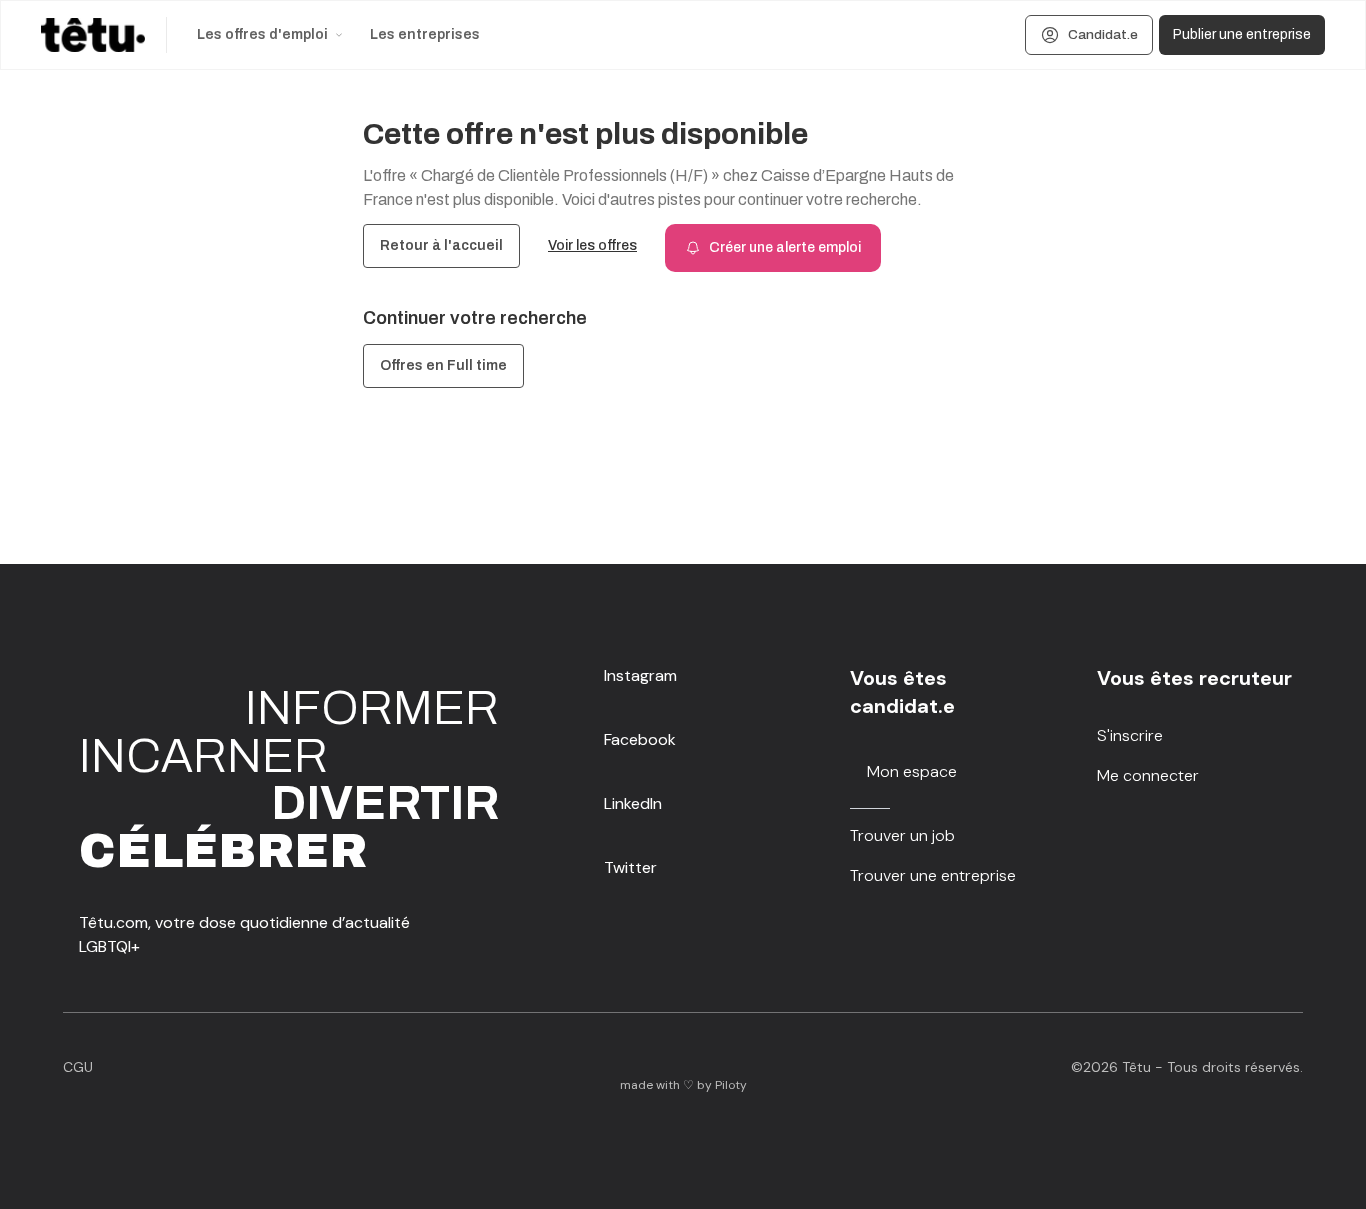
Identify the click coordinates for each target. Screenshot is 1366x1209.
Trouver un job (902, 835)
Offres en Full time (443, 365)
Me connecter (1148, 775)
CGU (78, 1067)
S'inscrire (1130, 735)
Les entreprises (425, 34)
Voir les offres (592, 245)
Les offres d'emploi (262, 34)
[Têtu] (93, 35)
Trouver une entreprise (933, 875)
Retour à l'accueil (441, 245)
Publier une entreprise (1242, 34)
